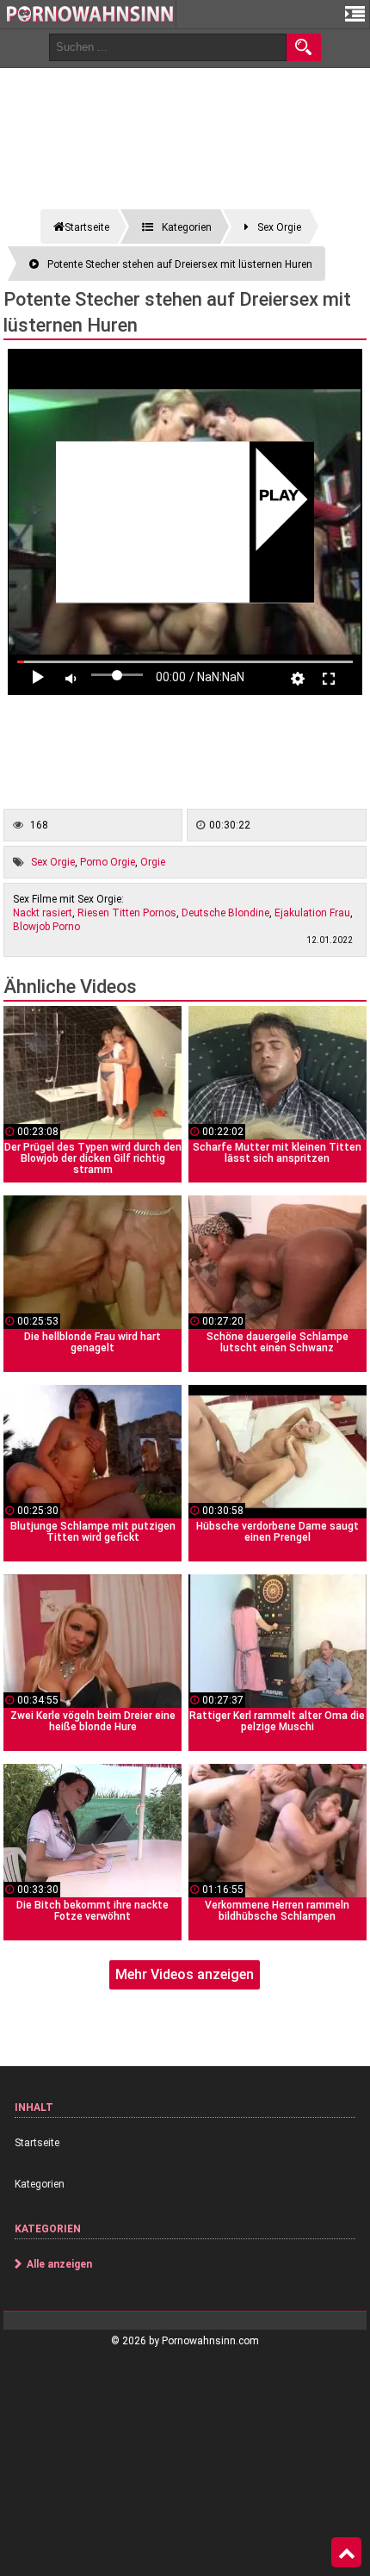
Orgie (153, 862)
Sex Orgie (53, 862)
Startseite (37, 2143)
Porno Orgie (108, 862)
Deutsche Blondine (225, 913)
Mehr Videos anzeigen (185, 1974)
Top (346, 2553)
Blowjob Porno (46, 927)
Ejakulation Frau (312, 913)
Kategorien (40, 2184)
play (278, 497)
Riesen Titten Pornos (127, 913)
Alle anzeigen (59, 2264)
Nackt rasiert (43, 913)
